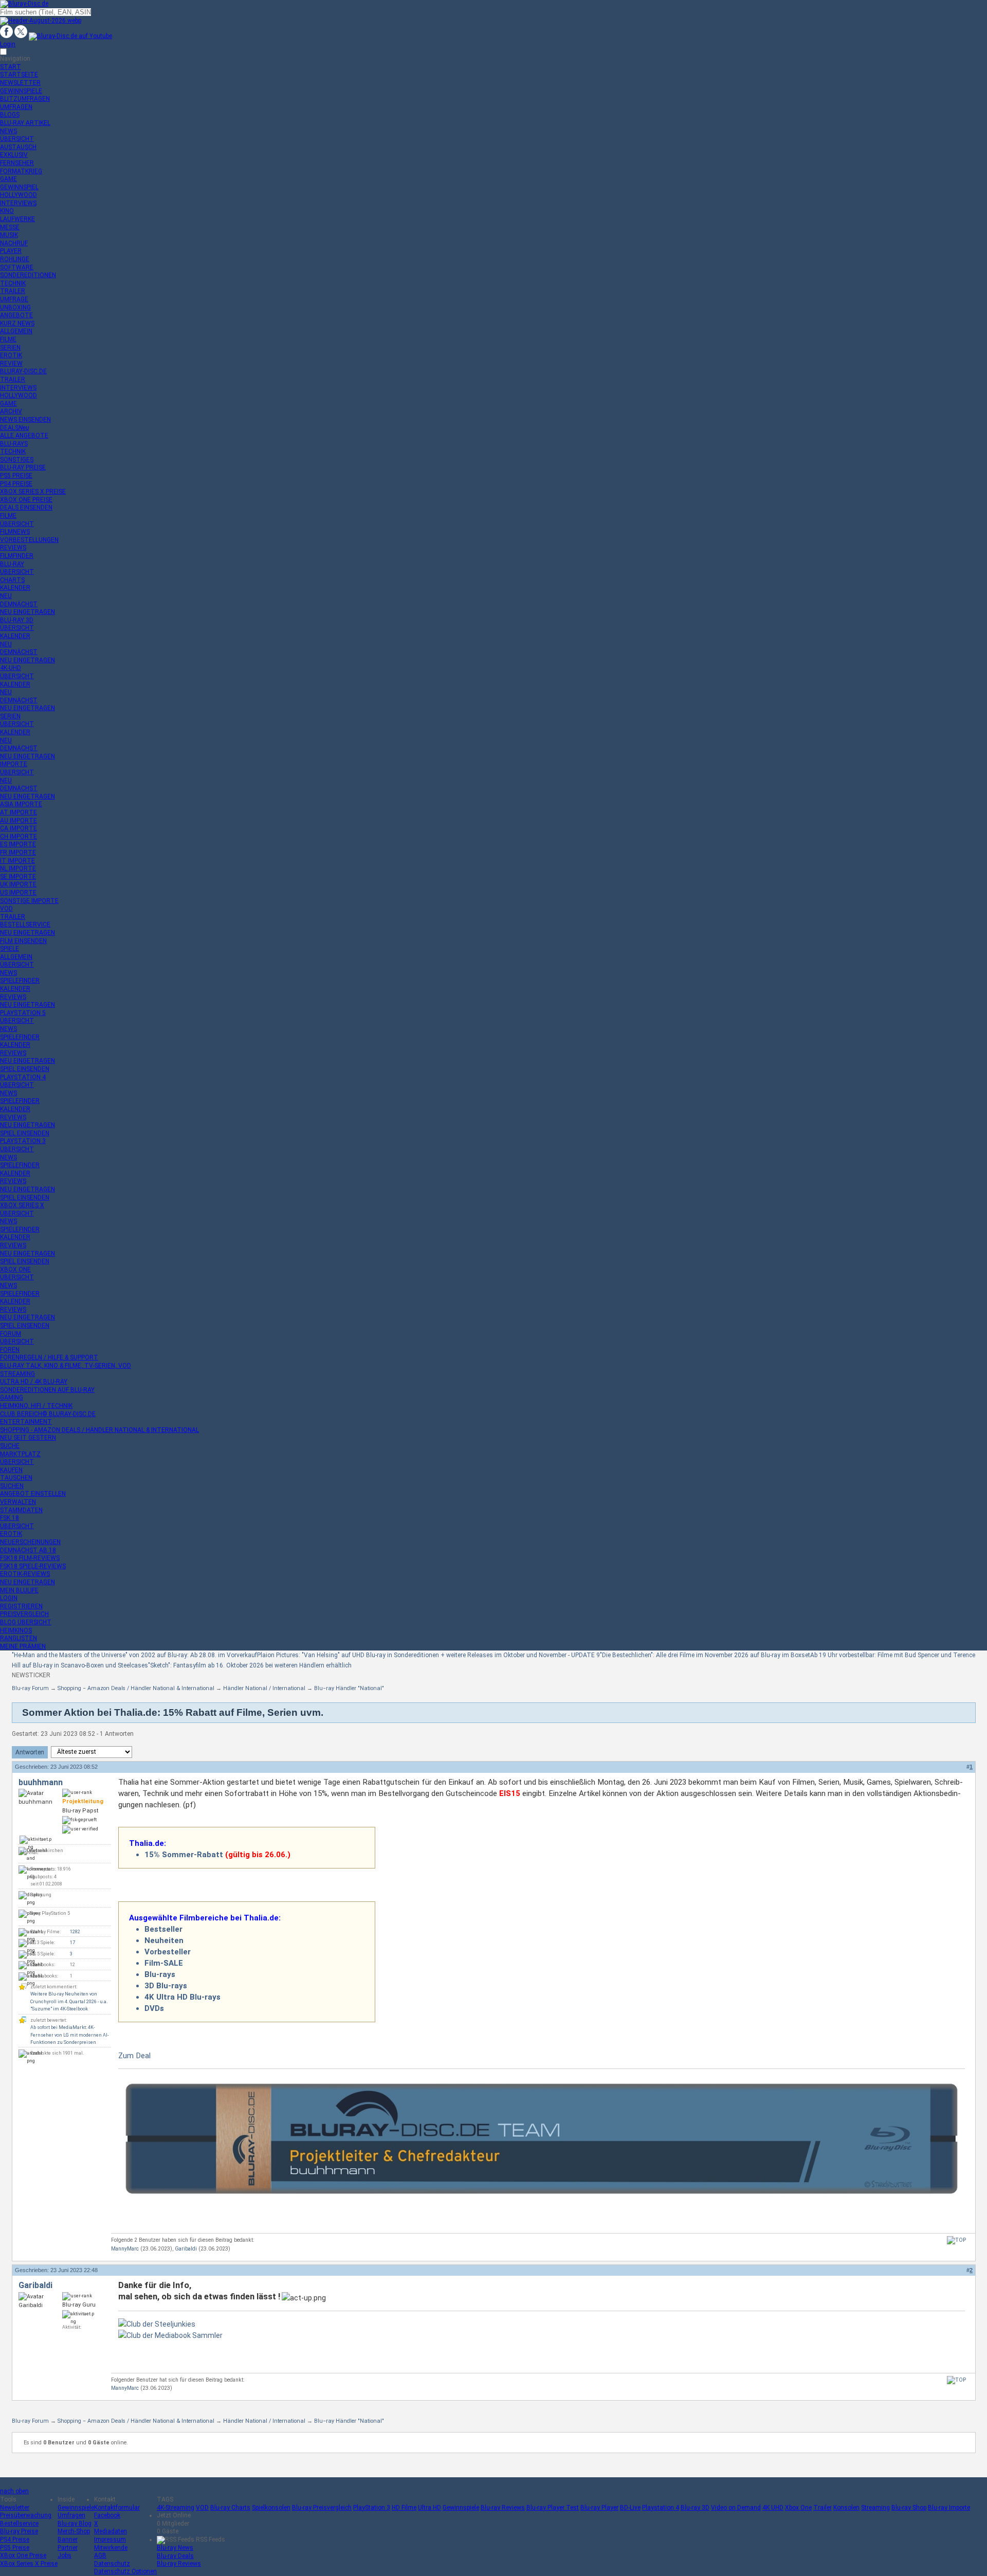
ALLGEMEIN (16, 331)
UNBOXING (15, 307)
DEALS (14, 428)
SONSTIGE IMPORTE (29, 901)
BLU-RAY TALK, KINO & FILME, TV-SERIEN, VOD (66, 1366)
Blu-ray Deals (175, 2556)
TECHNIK (13, 283)
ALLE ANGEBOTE (24, 436)
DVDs (154, 2008)
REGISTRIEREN (21, 1606)
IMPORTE (14, 764)
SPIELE (10, 949)
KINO (7, 211)
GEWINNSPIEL (19, 187)
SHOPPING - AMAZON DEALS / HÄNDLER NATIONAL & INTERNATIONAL (99, 1430)
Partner (68, 2548)
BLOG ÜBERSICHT (26, 1622)
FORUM (11, 1334)
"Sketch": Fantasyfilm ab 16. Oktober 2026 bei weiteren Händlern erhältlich (250, 1665)
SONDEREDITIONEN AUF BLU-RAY (47, 1390)
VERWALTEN (18, 1502)
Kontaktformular (117, 2508)
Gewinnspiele (76, 2508)
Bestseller (163, 1929)
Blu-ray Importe (949, 2508)
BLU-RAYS (14, 444)
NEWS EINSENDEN (25, 420)
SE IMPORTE (18, 877)
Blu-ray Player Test (553, 2508)
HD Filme (404, 2508)
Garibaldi (186, 2249)
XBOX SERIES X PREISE (33, 492)
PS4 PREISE (16, 484)
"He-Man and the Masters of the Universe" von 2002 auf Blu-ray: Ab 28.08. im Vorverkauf (134, 1655)
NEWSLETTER (20, 83)
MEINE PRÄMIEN (23, 1646)
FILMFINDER (17, 556)
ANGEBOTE (16, 315)
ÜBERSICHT (17, 139)
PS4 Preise (15, 2539)
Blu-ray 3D (695, 2508)
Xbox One (798, 2508)
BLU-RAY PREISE (23, 467)
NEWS (8, 131)
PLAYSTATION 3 (23, 1141)
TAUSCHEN (16, 1478)
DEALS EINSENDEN (26, 507)
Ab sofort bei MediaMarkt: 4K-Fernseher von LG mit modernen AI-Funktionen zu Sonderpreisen (69, 2035)
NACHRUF (14, 243)
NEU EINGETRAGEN (28, 612)
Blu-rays (160, 1974)
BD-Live (630, 2508)
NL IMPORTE (18, 868)
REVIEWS (13, 548)
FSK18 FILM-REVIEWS (30, 1558)
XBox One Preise (23, 2555)
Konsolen (846, 2508)
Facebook (107, 2515)
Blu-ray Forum (30, 1688)
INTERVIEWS (18, 203)
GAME (8, 179)
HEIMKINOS (16, 1630)
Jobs (65, 2555)
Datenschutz (112, 2564)
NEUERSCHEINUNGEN (30, 1542)
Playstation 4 (661, 2508)
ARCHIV (11, 411)
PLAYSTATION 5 (23, 1013)
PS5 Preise (15, 2548)
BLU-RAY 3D (17, 620)
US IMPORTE (18, 893)
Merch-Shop (74, 2531)
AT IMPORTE (19, 812)
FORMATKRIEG (21, 171)
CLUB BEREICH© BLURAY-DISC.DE (48, 1414)
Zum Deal (134, 2056)
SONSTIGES (17, 460)
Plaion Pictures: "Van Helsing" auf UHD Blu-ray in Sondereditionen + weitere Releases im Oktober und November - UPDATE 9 (428, 1655)
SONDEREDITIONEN (28, 275)
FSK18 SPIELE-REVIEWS (33, 1566)
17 (72, 1943)
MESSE (10, 227)
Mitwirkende (111, 2548)
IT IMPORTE (17, 861)
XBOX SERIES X (22, 1205)
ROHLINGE (15, 259)
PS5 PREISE (16, 476)
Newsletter (15, 2508)
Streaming (875, 2508)
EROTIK (11, 355)
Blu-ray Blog (75, 2524)
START (11, 67)
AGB (100, 2555)
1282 (75, 1932)
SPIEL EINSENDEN (25, 1069)
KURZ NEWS (17, 323)
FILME (8, 339)
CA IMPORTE (19, 828)
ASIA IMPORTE (21, 804)
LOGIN (9, 1598)
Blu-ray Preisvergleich (322, 2508)
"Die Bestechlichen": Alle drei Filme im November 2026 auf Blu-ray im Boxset (705, 1655)
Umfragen (71, 2515)
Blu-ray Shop (909, 2508)
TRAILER (13, 291)
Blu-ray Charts (230, 2508)
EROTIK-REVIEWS (25, 1574)
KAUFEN (11, 1470)
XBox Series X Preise (29, 2564)
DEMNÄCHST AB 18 (28, 1550)
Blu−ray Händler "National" (349, 1688)
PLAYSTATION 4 (23, 1077)
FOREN (10, 1350)
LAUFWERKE (17, 219)
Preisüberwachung (26, 2515)
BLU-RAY (12, 564)
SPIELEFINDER (20, 981)
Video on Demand (736, 2508)
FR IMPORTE (18, 852)
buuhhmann (41, 1782)
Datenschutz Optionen (125, 2571)
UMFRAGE (14, 299)
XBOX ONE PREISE (26, 500)
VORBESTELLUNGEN (29, 540)
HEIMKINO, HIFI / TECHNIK (36, 1406)
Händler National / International (264, 1688)
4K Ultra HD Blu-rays (182, 1997)
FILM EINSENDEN (23, 941)
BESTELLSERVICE (25, 924)
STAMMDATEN (21, 1510)
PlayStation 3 (372, 2508)
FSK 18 (10, 1518)
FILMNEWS (15, 532)
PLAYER (11, 251)
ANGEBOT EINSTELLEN (33, 1494)
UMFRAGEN (16, 107)
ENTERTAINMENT (26, 1422)
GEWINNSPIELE (21, 91)
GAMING (12, 1398)
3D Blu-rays (166, 1986)
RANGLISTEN (19, 1638)
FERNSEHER (17, 163)
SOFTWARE (17, 267)
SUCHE (10, 1446)
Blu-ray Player (599, 2508)
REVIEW (11, 364)
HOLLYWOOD (19, 195)
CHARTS (12, 580)
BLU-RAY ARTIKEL (25, 123)
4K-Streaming (176, 2508)
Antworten (30, 1752)
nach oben (14, 2491)
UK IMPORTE (18, 884)
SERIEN (10, 348)
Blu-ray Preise (19, 2531)
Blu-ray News (175, 2548)
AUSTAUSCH (18, 147)
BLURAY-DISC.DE (23, 371)
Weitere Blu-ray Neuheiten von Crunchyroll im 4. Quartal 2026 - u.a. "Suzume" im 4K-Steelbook (69, 2001)
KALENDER (15, 588)
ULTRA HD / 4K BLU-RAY (34, 1382)
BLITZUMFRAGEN (25, 99)
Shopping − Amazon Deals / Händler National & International (136, 1688)
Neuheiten (164, 1940)
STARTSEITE (19, 75)
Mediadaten (111, 2531)
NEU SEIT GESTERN (28, 1438)
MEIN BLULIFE (19, 1590)
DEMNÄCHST (19, 604)
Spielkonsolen (271, 2508)
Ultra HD (429, 2508)
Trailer (822, 2508)
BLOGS (10, 115)
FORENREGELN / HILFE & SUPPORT (49, 1357)
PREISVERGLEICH (24, 1614)
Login (8, 44)
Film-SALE (164, 1963)
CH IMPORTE (19, 837)
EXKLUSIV (14, 155)
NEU (6, 596)
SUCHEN (12, 1486)
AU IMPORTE (19, 821)
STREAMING (17, 1374)
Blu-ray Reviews (503, 2508)
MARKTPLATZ (20, 1454)
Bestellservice (19, 2524)
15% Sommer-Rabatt (184, 1855)
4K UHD (773, 2508)
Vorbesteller (168, 1952)
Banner (68, 2539)
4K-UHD (11, 668)
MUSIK (9, 235)
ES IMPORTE (18, 844)
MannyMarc (125, 2249)
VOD (6, 909)
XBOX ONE (15, 1269)
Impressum (110, 2539)
